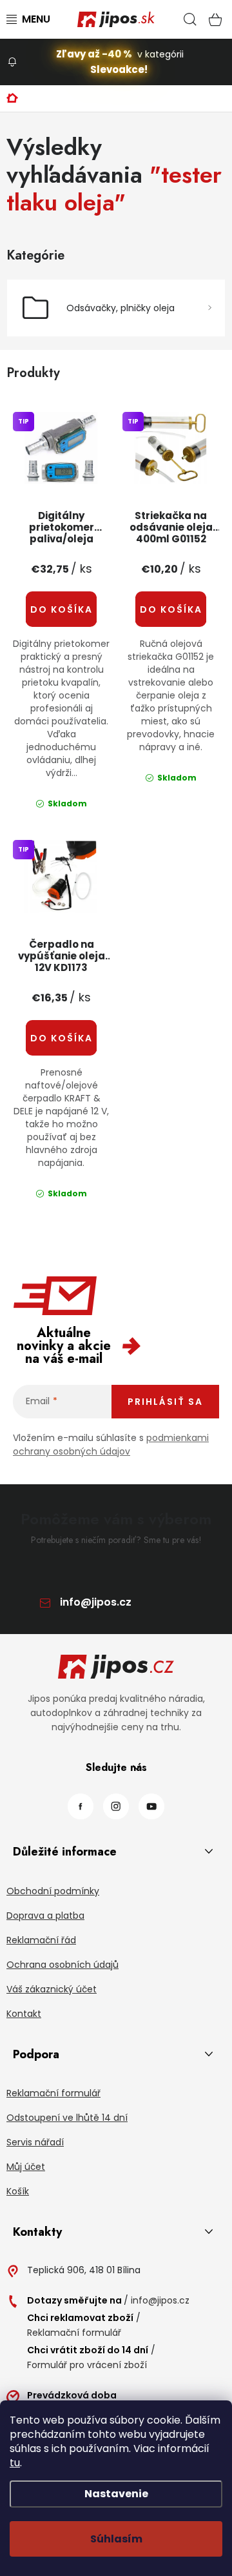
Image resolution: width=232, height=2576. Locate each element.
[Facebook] (81, 1806)
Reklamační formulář (53, 2093)
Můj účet (26, 2167)
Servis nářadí (35, 2142)
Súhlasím (116, 2539)
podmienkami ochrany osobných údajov (111, 1445)
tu (15, 2463)
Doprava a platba (45, 1916)
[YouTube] (151, 1806)
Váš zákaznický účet (52, 1989)
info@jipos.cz (96, 1602)
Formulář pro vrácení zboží (87, 2365)
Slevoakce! (119, 69)
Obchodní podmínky (53, 1891)
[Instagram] (116, 1806)
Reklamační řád (41, 1940)
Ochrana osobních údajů (63, 1965)
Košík (18, 2191)
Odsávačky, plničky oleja (121, 308)
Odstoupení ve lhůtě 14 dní (67, 2118)
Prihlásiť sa (165, 1402)
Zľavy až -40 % (94, 54)
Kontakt (24, 2014)
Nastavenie (116, 2494)
